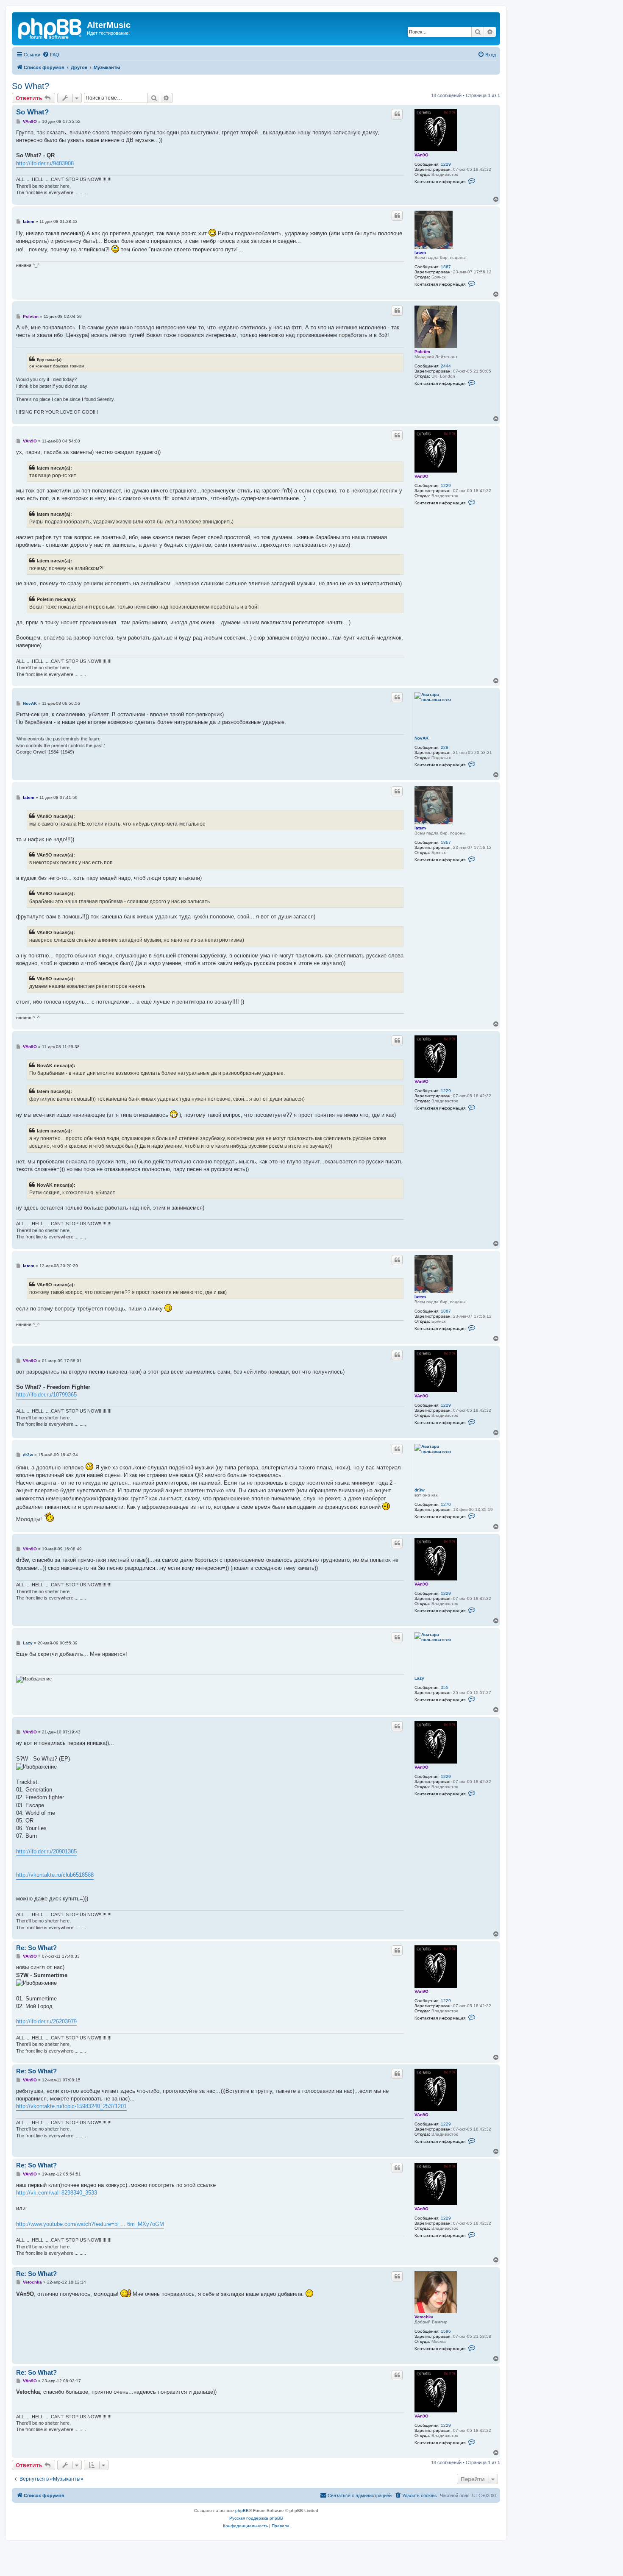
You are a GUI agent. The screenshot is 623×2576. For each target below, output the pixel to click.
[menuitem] (51, 55)
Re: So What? (36, 1948)
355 (445, 1687)
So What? (31, 86)
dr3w (420, 1490)
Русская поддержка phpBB (256, 2518)
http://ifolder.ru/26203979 (46, 2021)
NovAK (421, 738)
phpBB (242, 2511)
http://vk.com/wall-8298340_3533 (57, 2193)
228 (445, 747)
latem (420, 252)
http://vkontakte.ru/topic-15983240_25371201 (71, 2106)
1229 (446, 164)
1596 (446, 2331)
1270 (446, 1504)
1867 (446, 267)
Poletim (422, 352)
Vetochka (424, 2317)
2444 (446, 366)
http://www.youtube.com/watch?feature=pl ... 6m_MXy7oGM (90, 2224)
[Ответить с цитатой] (397, 114)
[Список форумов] (50, 28)
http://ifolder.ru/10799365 (46, 1395)
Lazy (419, 1678)
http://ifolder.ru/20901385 (46, 1851)
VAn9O (421, 155)
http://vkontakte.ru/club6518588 (55, 1875)
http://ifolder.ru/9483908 (45, 163)
